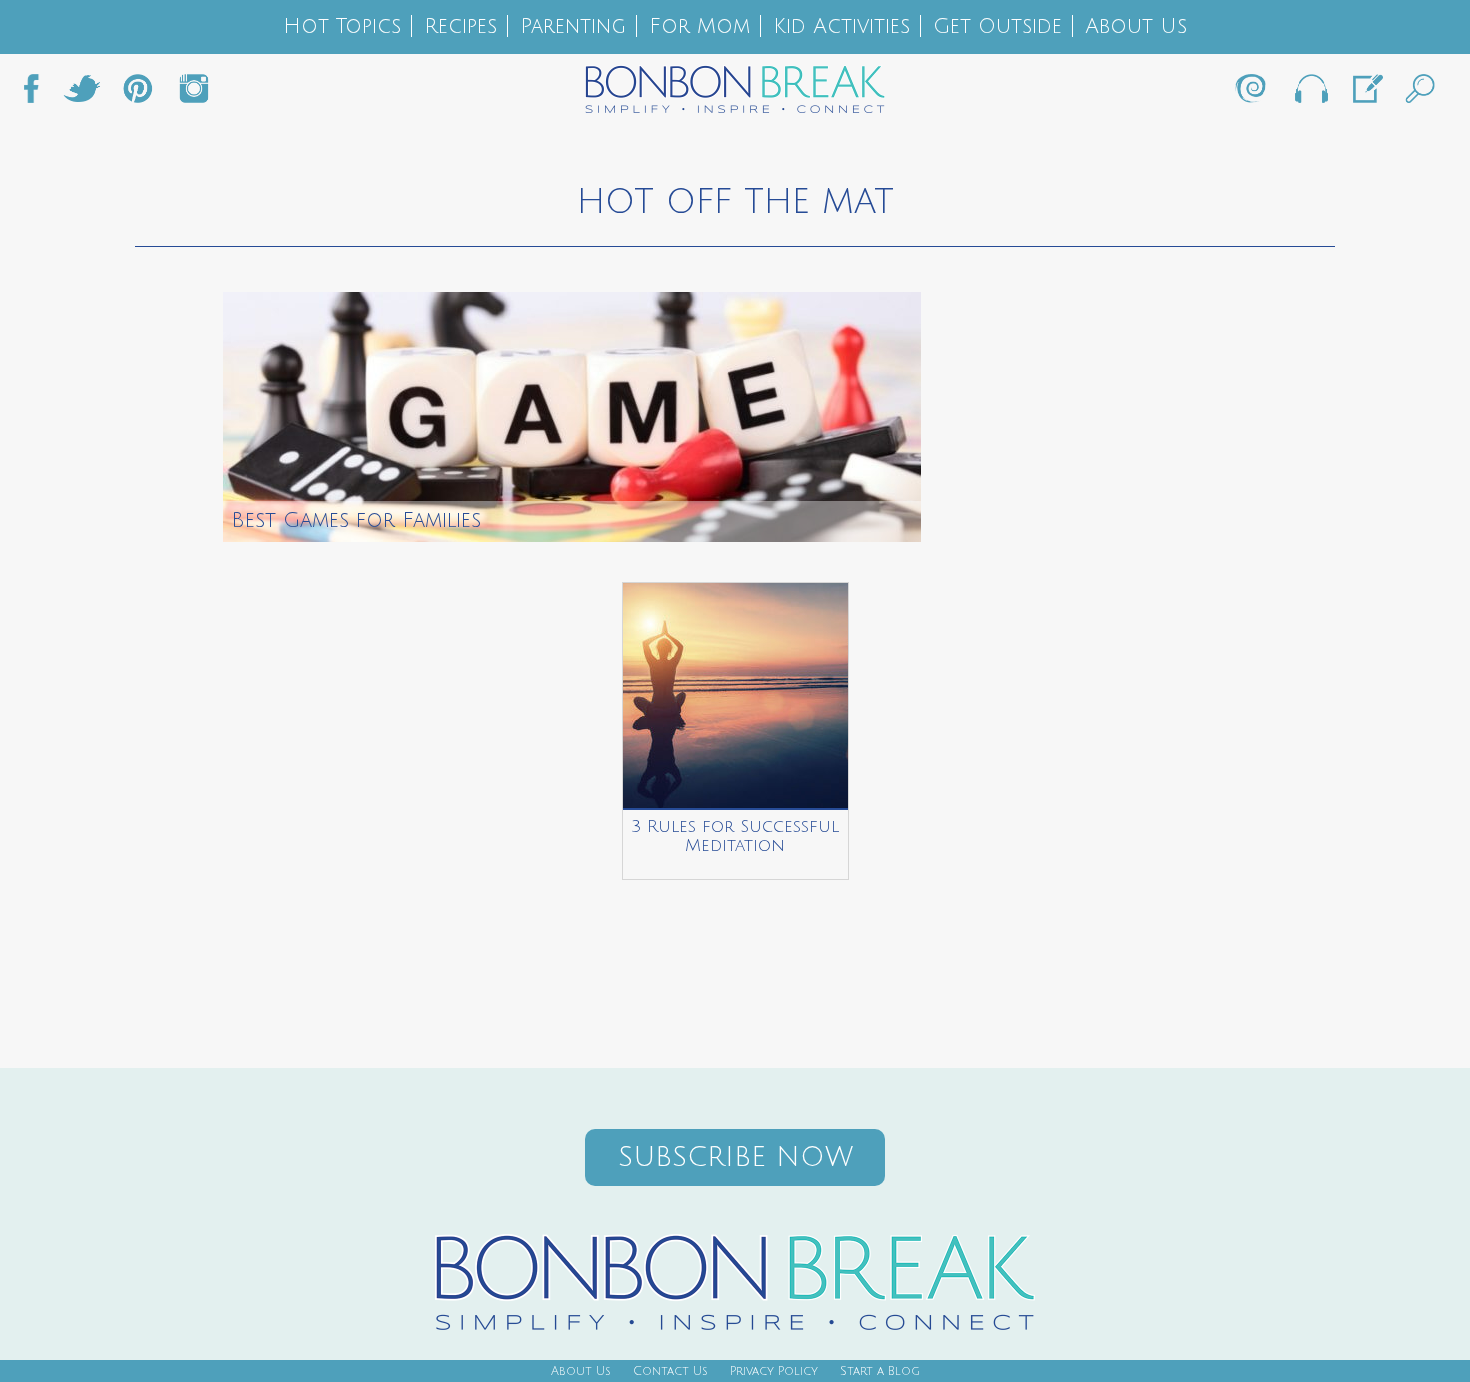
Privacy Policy (774, 1371)
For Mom (699, 26)
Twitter (82, 94)
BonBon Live (1310, 94)
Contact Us (670, 1371)
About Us (1136, 26)
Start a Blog (880, 1371)
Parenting (573, 26)
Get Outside (997, 26)
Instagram (194, 94)
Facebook (39, 94)
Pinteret (138, 94)
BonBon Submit (1366, 94)
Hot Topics (342, 26)
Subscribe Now (735, 1157)
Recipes (460, 26)
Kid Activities (841, 26)
